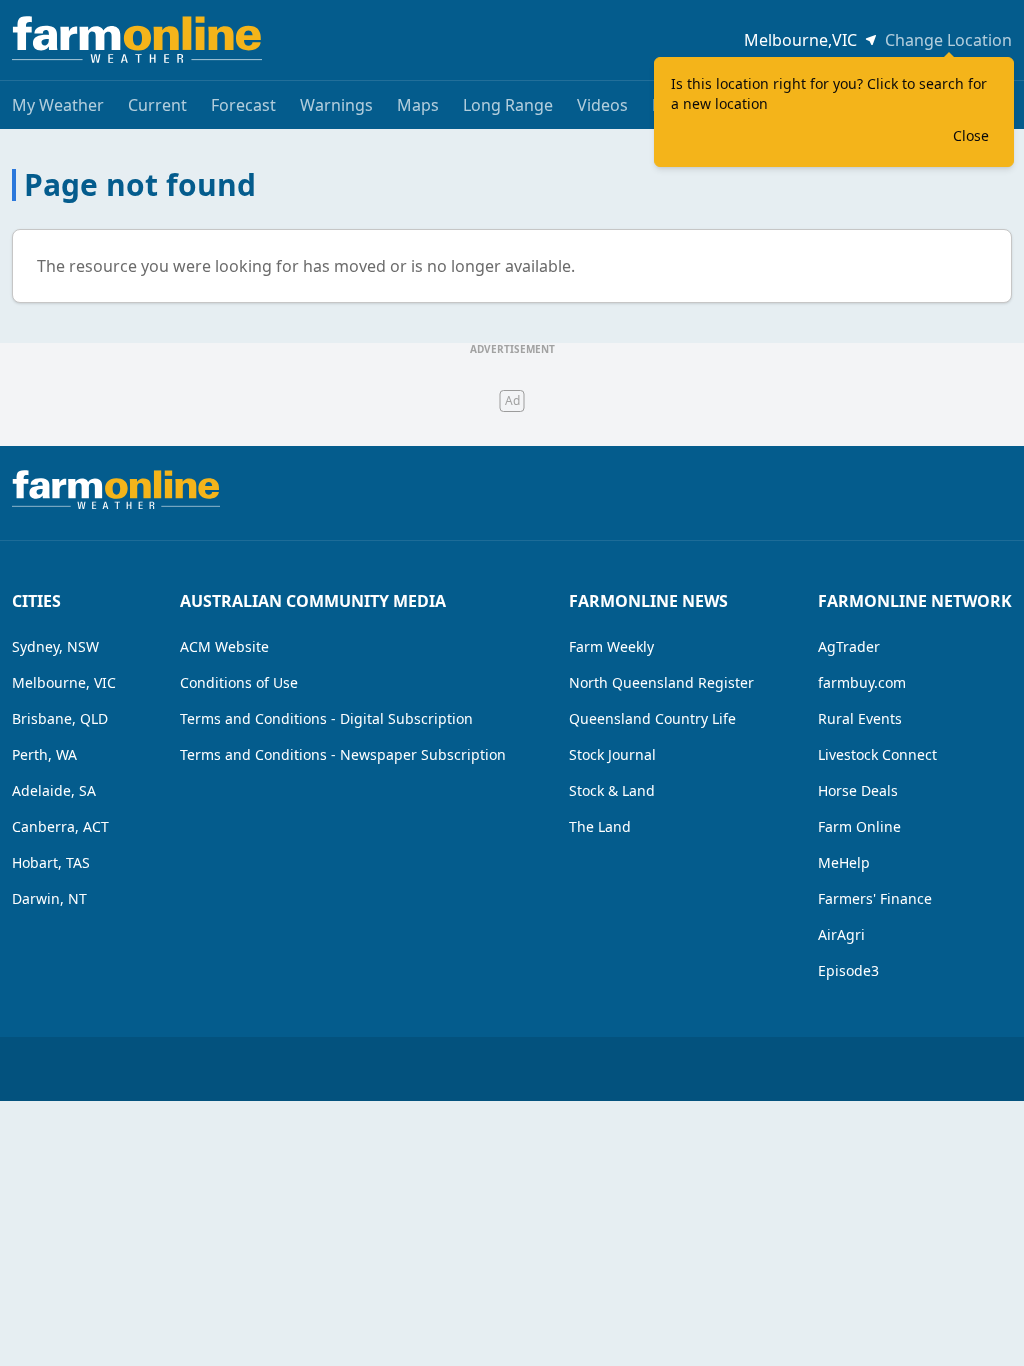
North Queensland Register (661, 682)
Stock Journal (612, 754)
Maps (418, 105)
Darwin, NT (49, 898)
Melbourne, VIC (64, 682)
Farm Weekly (611, 646)
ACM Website (224, 646)
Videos (602, 105)
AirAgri (841, 934)
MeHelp (844, 862)
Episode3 (848, 970)
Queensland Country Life (652, 718)
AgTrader (849, 646)
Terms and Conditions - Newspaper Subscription (343, 754)
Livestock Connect (877, 754)
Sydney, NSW (55, 646)
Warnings (336, 105)
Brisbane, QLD (60, 718)
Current (157, 105)
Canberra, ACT (60, 826)
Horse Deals (858, 790)
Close (971, 135)
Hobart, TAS (51, 862)
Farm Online (859, 826)
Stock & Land (612, 790)
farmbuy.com (862, 682)
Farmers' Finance (875, 898)
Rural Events (860, 718)
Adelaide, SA (54, 790)
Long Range (508, 105)
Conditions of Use (239, 682)
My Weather (58, 105)
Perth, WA (44, 754)
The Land (600, 826)
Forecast (243, 105)
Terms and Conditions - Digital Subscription (326, 718)
